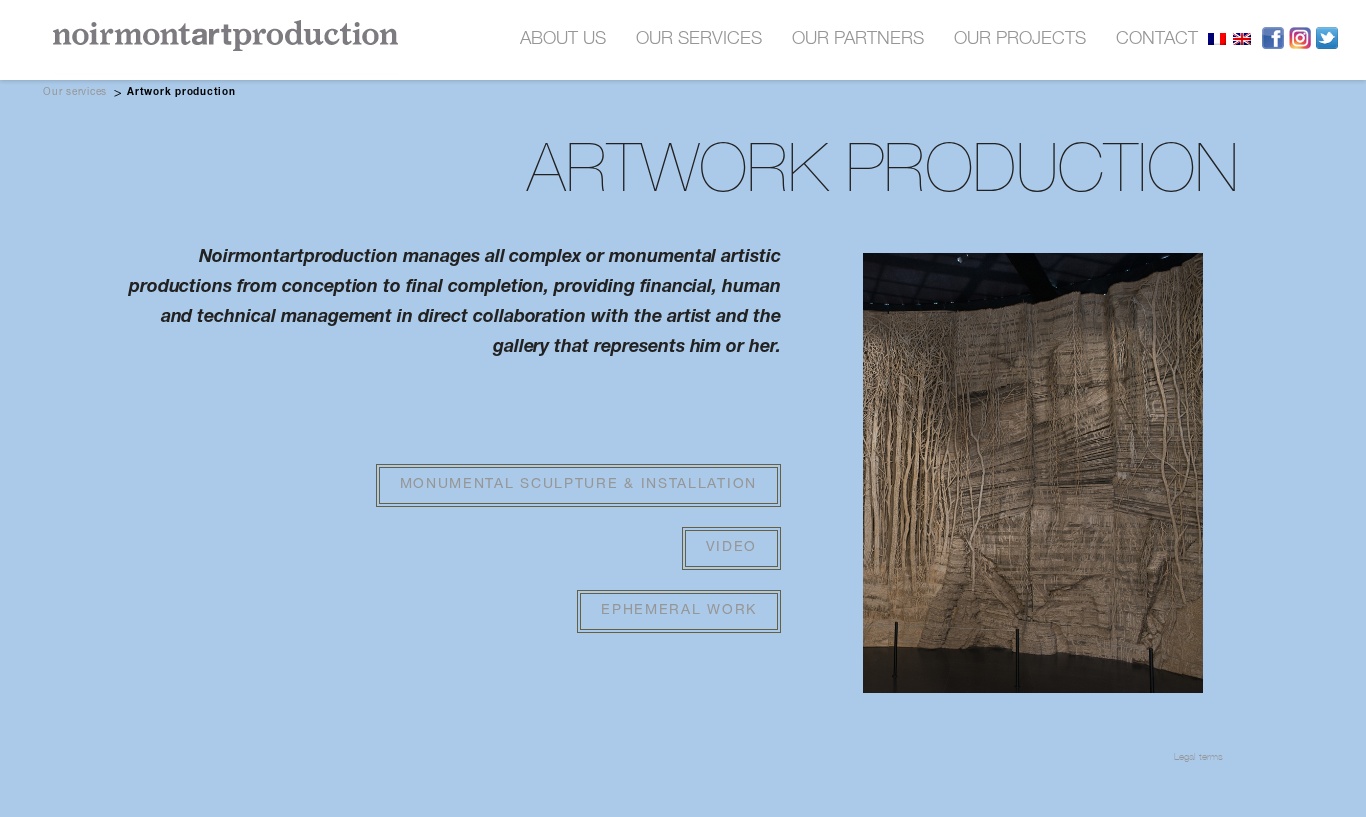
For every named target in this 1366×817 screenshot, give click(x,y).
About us (563, 40)
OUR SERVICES (699, 40)
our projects (1020, 40)
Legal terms (1198, 756)
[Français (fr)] (1217, 39)
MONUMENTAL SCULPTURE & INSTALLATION (579, 485)
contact (1157, 40)
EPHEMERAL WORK (679, 611)
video (732, 548)
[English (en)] (1242, 39)
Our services (75, 93)
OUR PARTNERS (858, 40)
